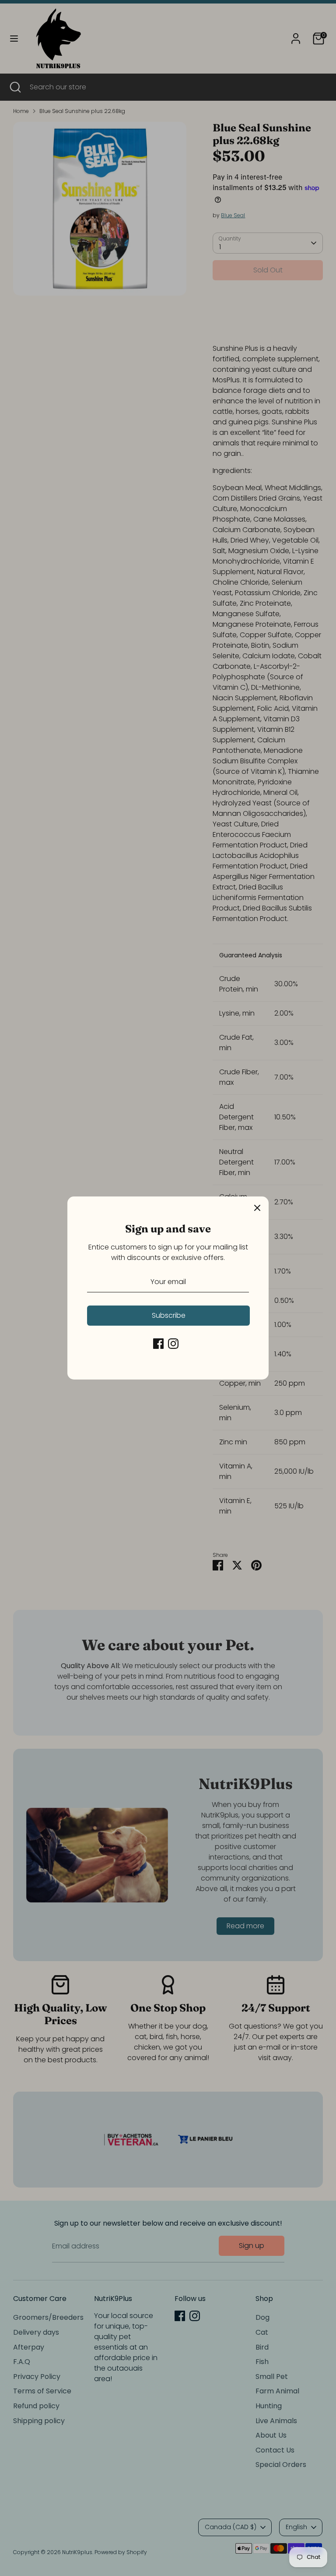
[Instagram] (173, 1344)
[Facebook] (158, 1344)
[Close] (257, 1208)
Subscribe (169, 1315)
